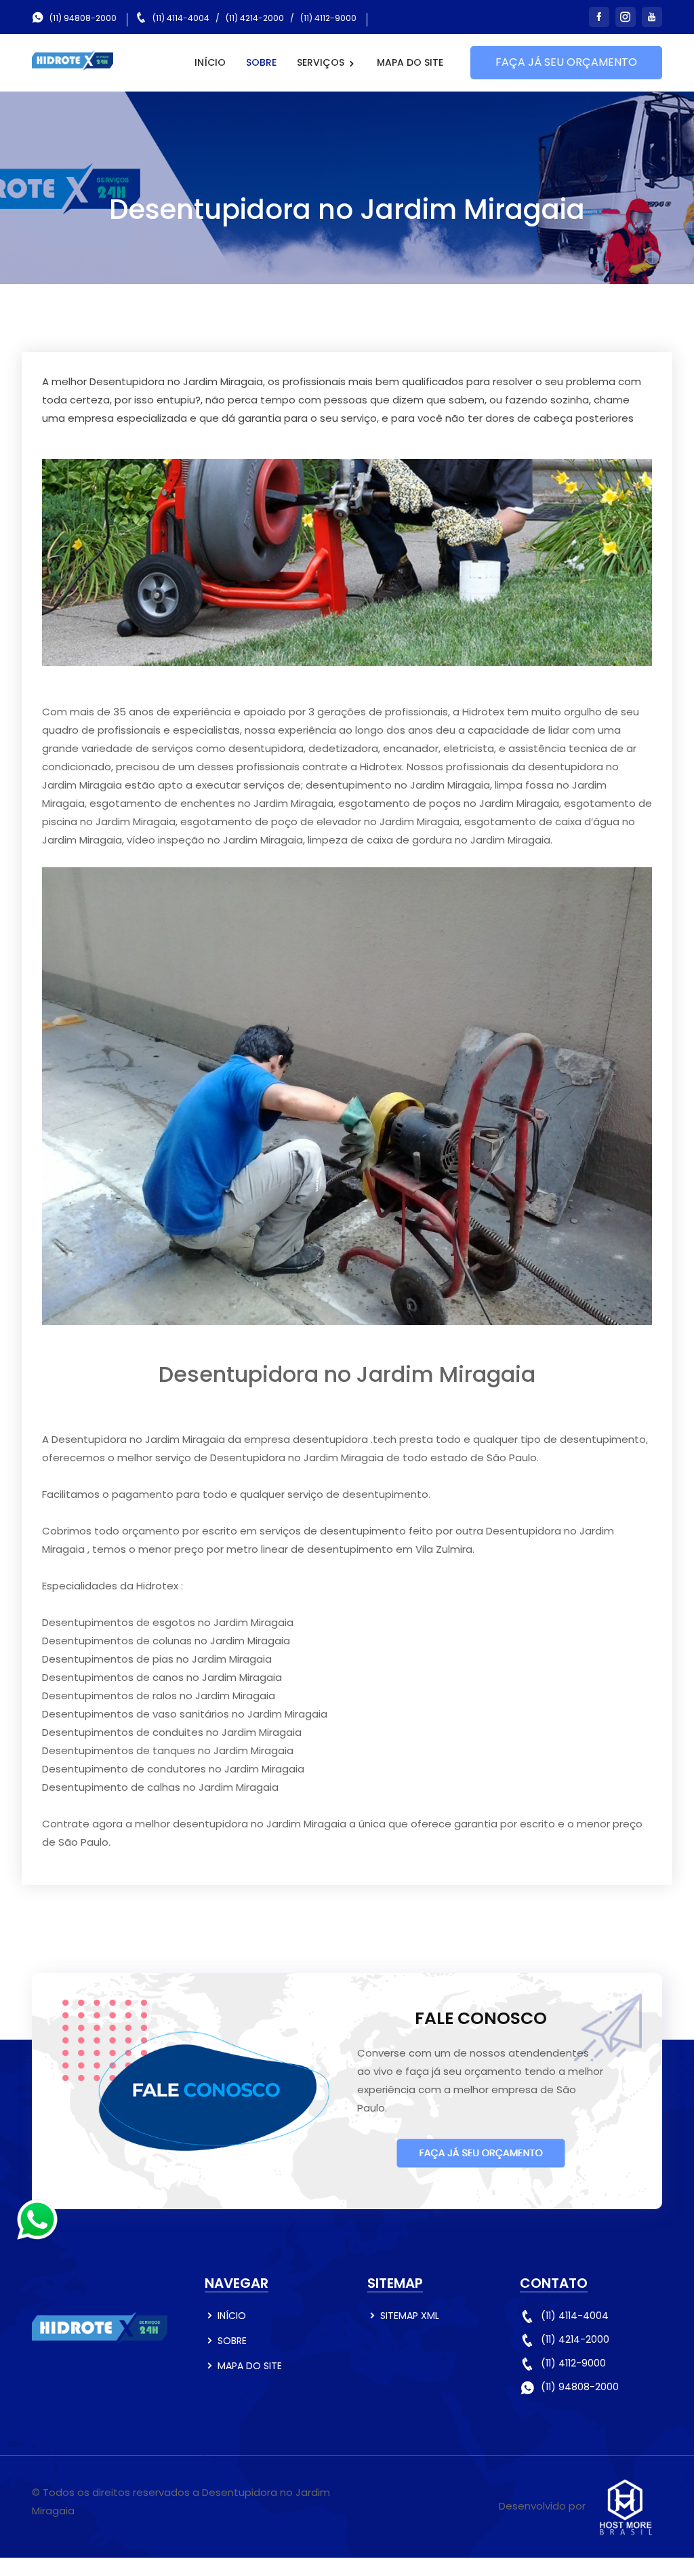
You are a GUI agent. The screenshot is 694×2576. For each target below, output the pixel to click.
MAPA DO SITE (410, 62)
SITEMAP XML (410, 2316)
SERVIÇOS (322, 62)
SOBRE (261, 62)
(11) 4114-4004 (181, 18)
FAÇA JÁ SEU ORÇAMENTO (566, 62)
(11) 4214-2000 (255, 18)
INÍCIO (210, 62)
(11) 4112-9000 (328, 18)
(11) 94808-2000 (83, 18)
